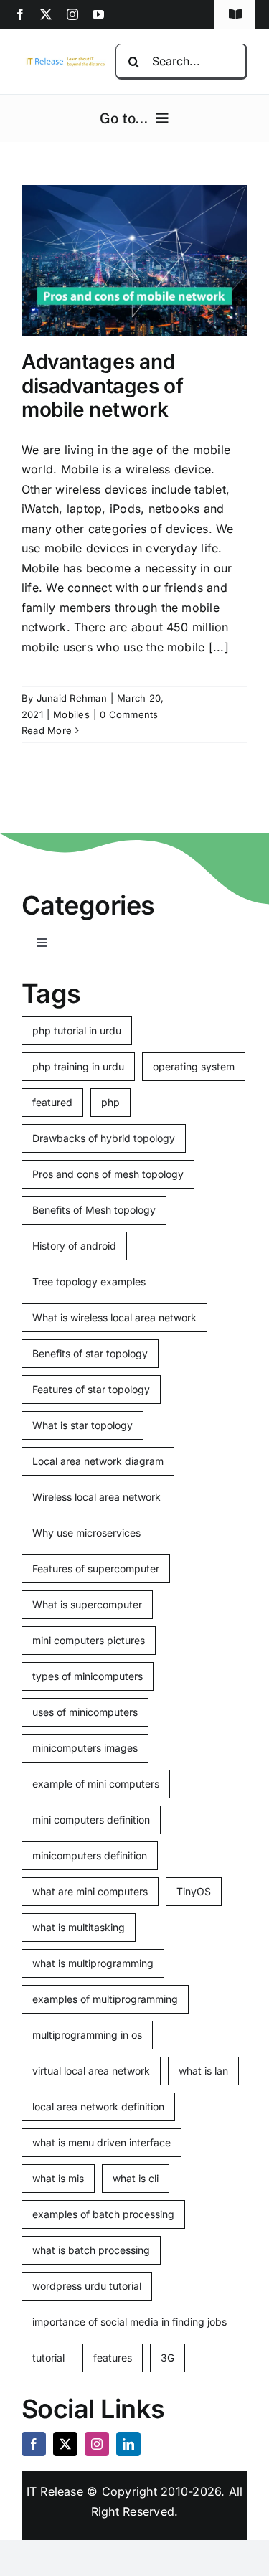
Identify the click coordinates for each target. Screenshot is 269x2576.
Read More (47, 730)
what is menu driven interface (102, 2142)
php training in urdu (78, 1066)
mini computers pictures (89, 1640)
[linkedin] (128, 2444)
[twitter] (46, 14)
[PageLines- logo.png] (64, 61)
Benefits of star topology (90, 1353)
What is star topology (82, 1425)
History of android (74, 1246)
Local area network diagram (98, 1461)
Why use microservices (86, 1533)
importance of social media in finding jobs (129, 2322)
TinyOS (194, 1891)
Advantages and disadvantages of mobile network (102, 386)
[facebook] (20, 14)
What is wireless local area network (114, 1317)
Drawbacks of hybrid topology (104, 1138)
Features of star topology (91, 1389)
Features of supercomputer (96, 1568)
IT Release (55, 2491)
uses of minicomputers (85, 1712)
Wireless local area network (96, 1497)
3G (167, 2358)
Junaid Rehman (72, 698)
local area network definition (98, 2106)
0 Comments (129, 714)
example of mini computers (96, 1784)
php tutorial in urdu (77, 1030)
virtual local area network (91, 2071)
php (110, 1102)
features (113, 2358)
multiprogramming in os (87, 2035)
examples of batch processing (103, 2214)
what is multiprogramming (93, 1963)
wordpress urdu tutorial (87, 2286)
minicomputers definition (90, 1855)
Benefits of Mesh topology (94, 1210)
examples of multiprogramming (105, 1999)
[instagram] (72, 14)
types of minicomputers (88, 1676)
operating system (194, 1066)
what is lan (203, 2071)
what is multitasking (79, 1927)
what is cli (136, 2178)
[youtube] (98, 14)
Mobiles (71, 714)
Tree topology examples (89, 1282)
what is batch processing (91, 2250)
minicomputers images (85, 1748)
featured (52, 1102)
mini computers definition (91, 1820)
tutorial (48, 2358)
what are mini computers (90, 1891)
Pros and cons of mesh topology (108, 1174)
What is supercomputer (87, 1604)
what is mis (58, 2178)
